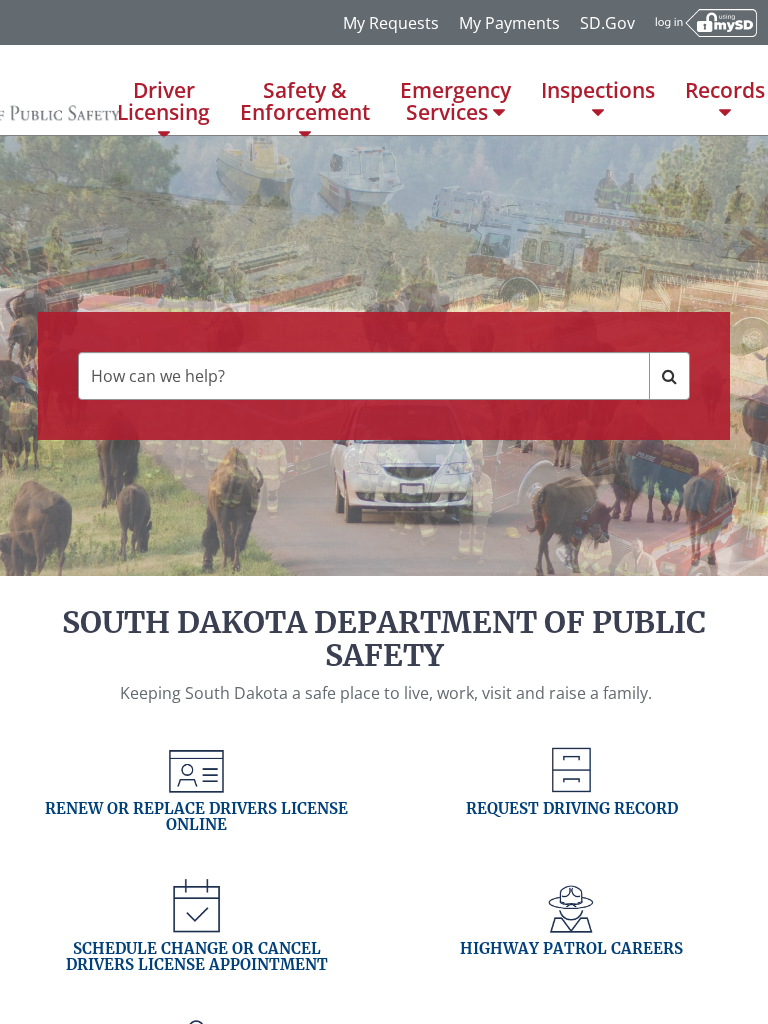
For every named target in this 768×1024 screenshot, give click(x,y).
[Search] (669, 376)
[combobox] (363, 376)
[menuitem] (163, 90)
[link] (196, 808)
